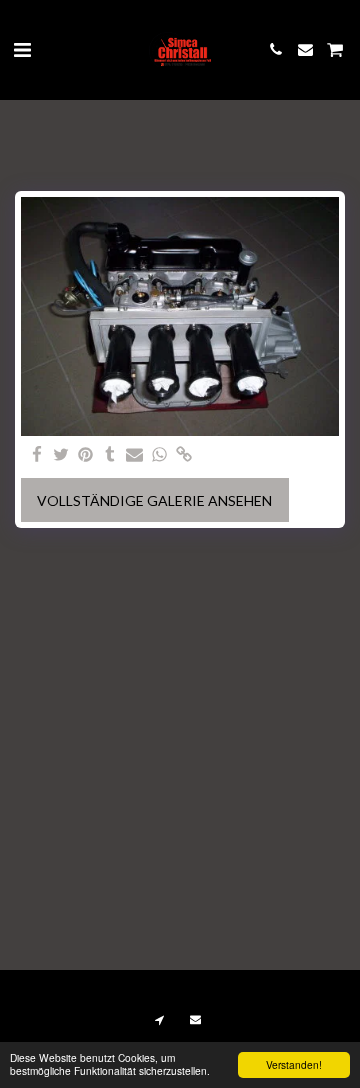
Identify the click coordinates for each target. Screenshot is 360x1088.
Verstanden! (294, 1064)
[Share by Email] (135, 455)
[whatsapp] (160, 455)
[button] (22, 49)
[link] (184, 455)
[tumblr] (111, 455)
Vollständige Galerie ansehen (154, 500)
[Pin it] (86, 455)
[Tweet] (62, 455)
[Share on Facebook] (37, 455)
